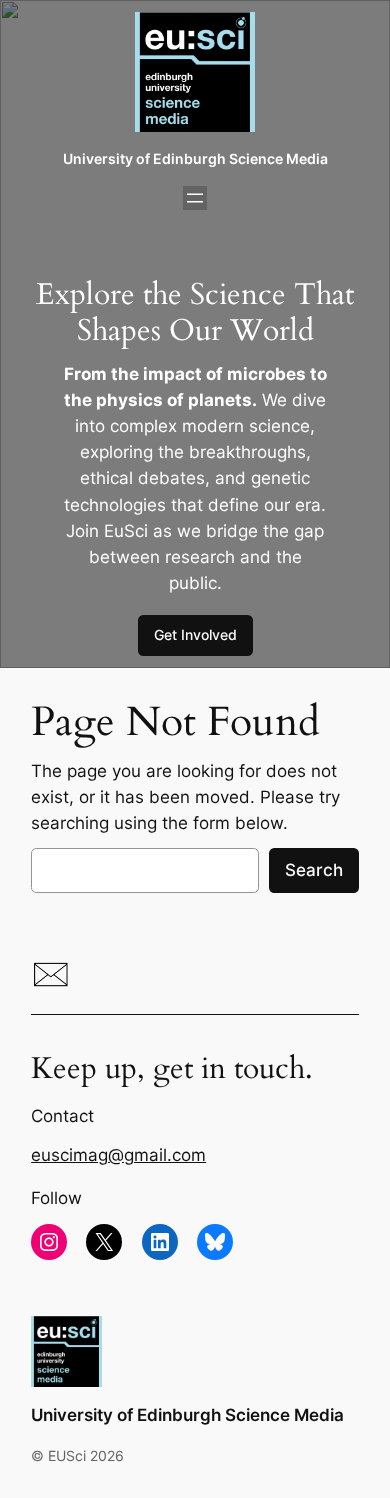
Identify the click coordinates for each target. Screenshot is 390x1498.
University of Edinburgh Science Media (195, 158)
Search (314, 870)
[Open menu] (195, 198)
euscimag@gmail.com (118, 1155)
